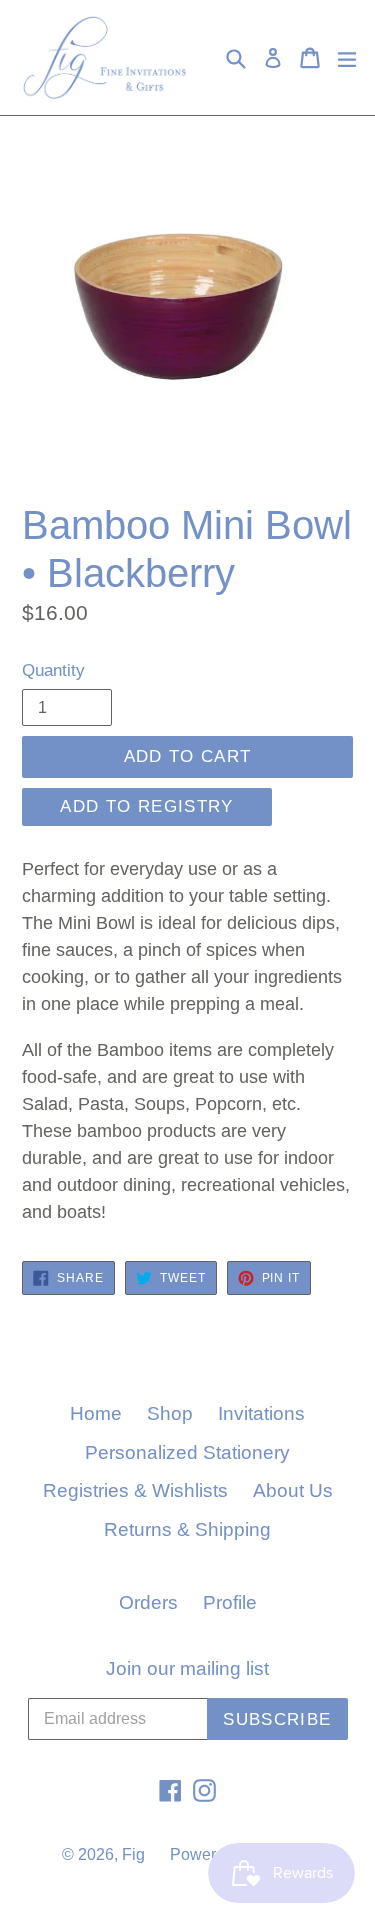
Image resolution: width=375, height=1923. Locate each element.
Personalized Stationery (187, 1452)
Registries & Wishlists (135, 1490)
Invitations (261, 1413)
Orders (148, 1602)
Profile (230, 1602)
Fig (133, 1854)
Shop (170, 1413)
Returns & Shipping (187, 1529)
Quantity (53, 670)
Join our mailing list (187, 1668)
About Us (293, 1490)
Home (96, 1413)
